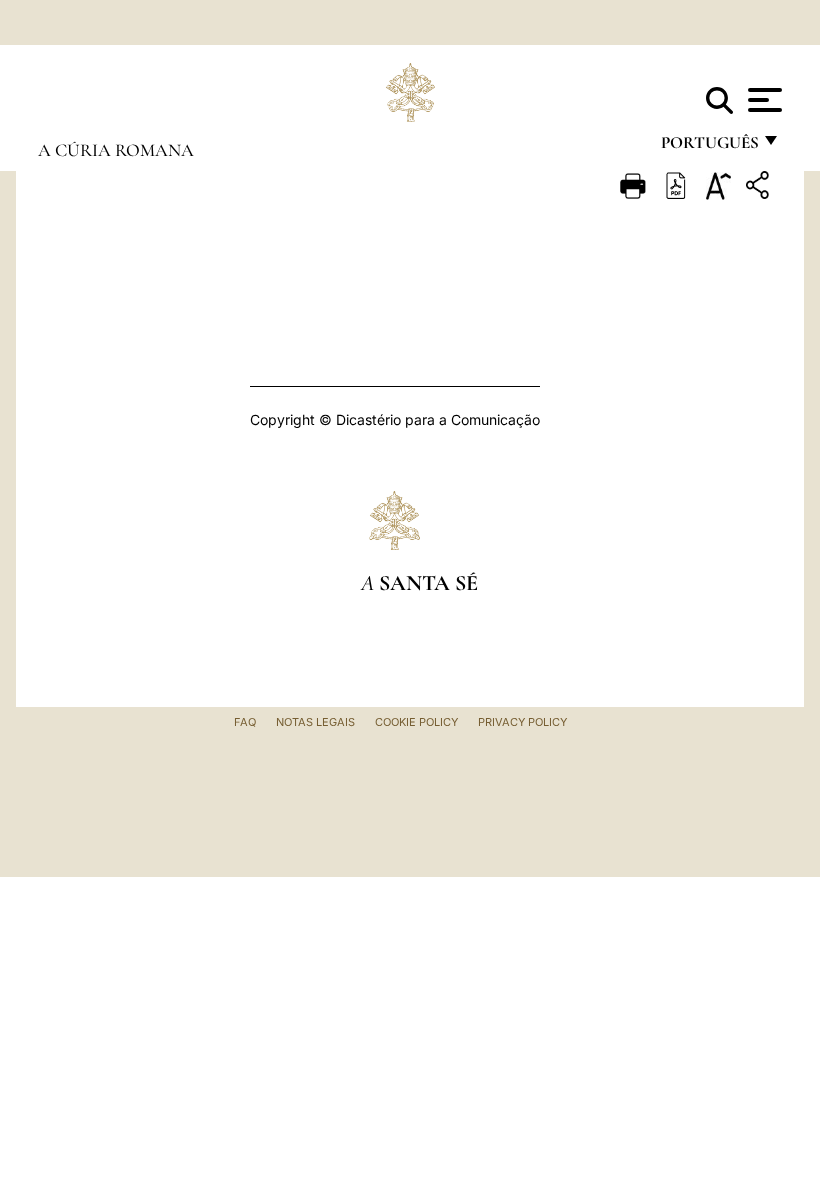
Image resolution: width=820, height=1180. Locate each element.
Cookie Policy (416, 722)
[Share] (760, 188)
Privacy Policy (522, 722)
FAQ (245, 722)
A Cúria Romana (116, 150)
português (709, 147)
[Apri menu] (762, 100)
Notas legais (315, 722)
